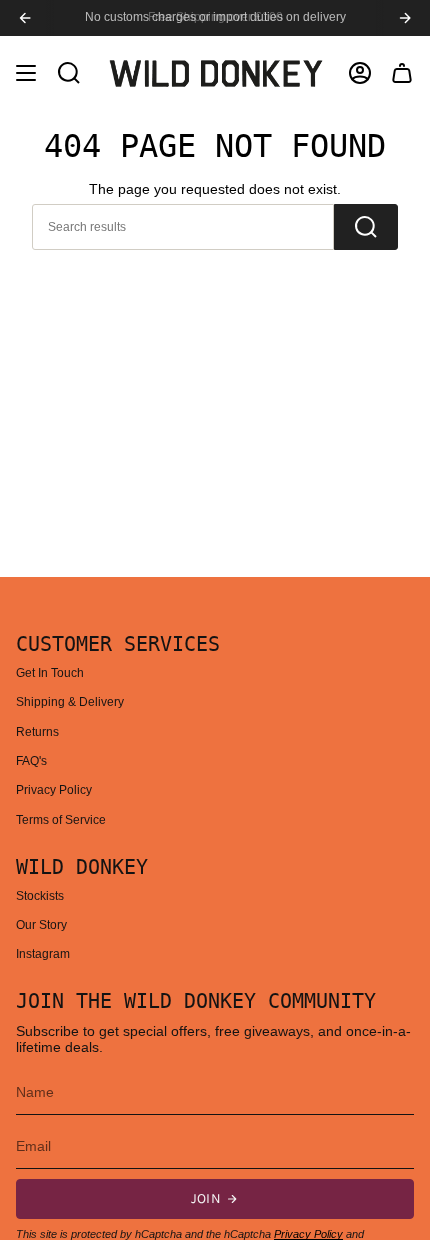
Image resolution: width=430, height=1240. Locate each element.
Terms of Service (61, 820)
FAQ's (31, 761)
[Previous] (25, 18)
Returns (37, 732)
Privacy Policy (54, 790)
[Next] (405, 18)
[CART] (402, 73)
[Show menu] (26, 73)
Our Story (41, 925)
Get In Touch (50, 673)
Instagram (43, 954)
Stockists (40, 896)
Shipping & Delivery (70, 702)
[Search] (366, 227)
